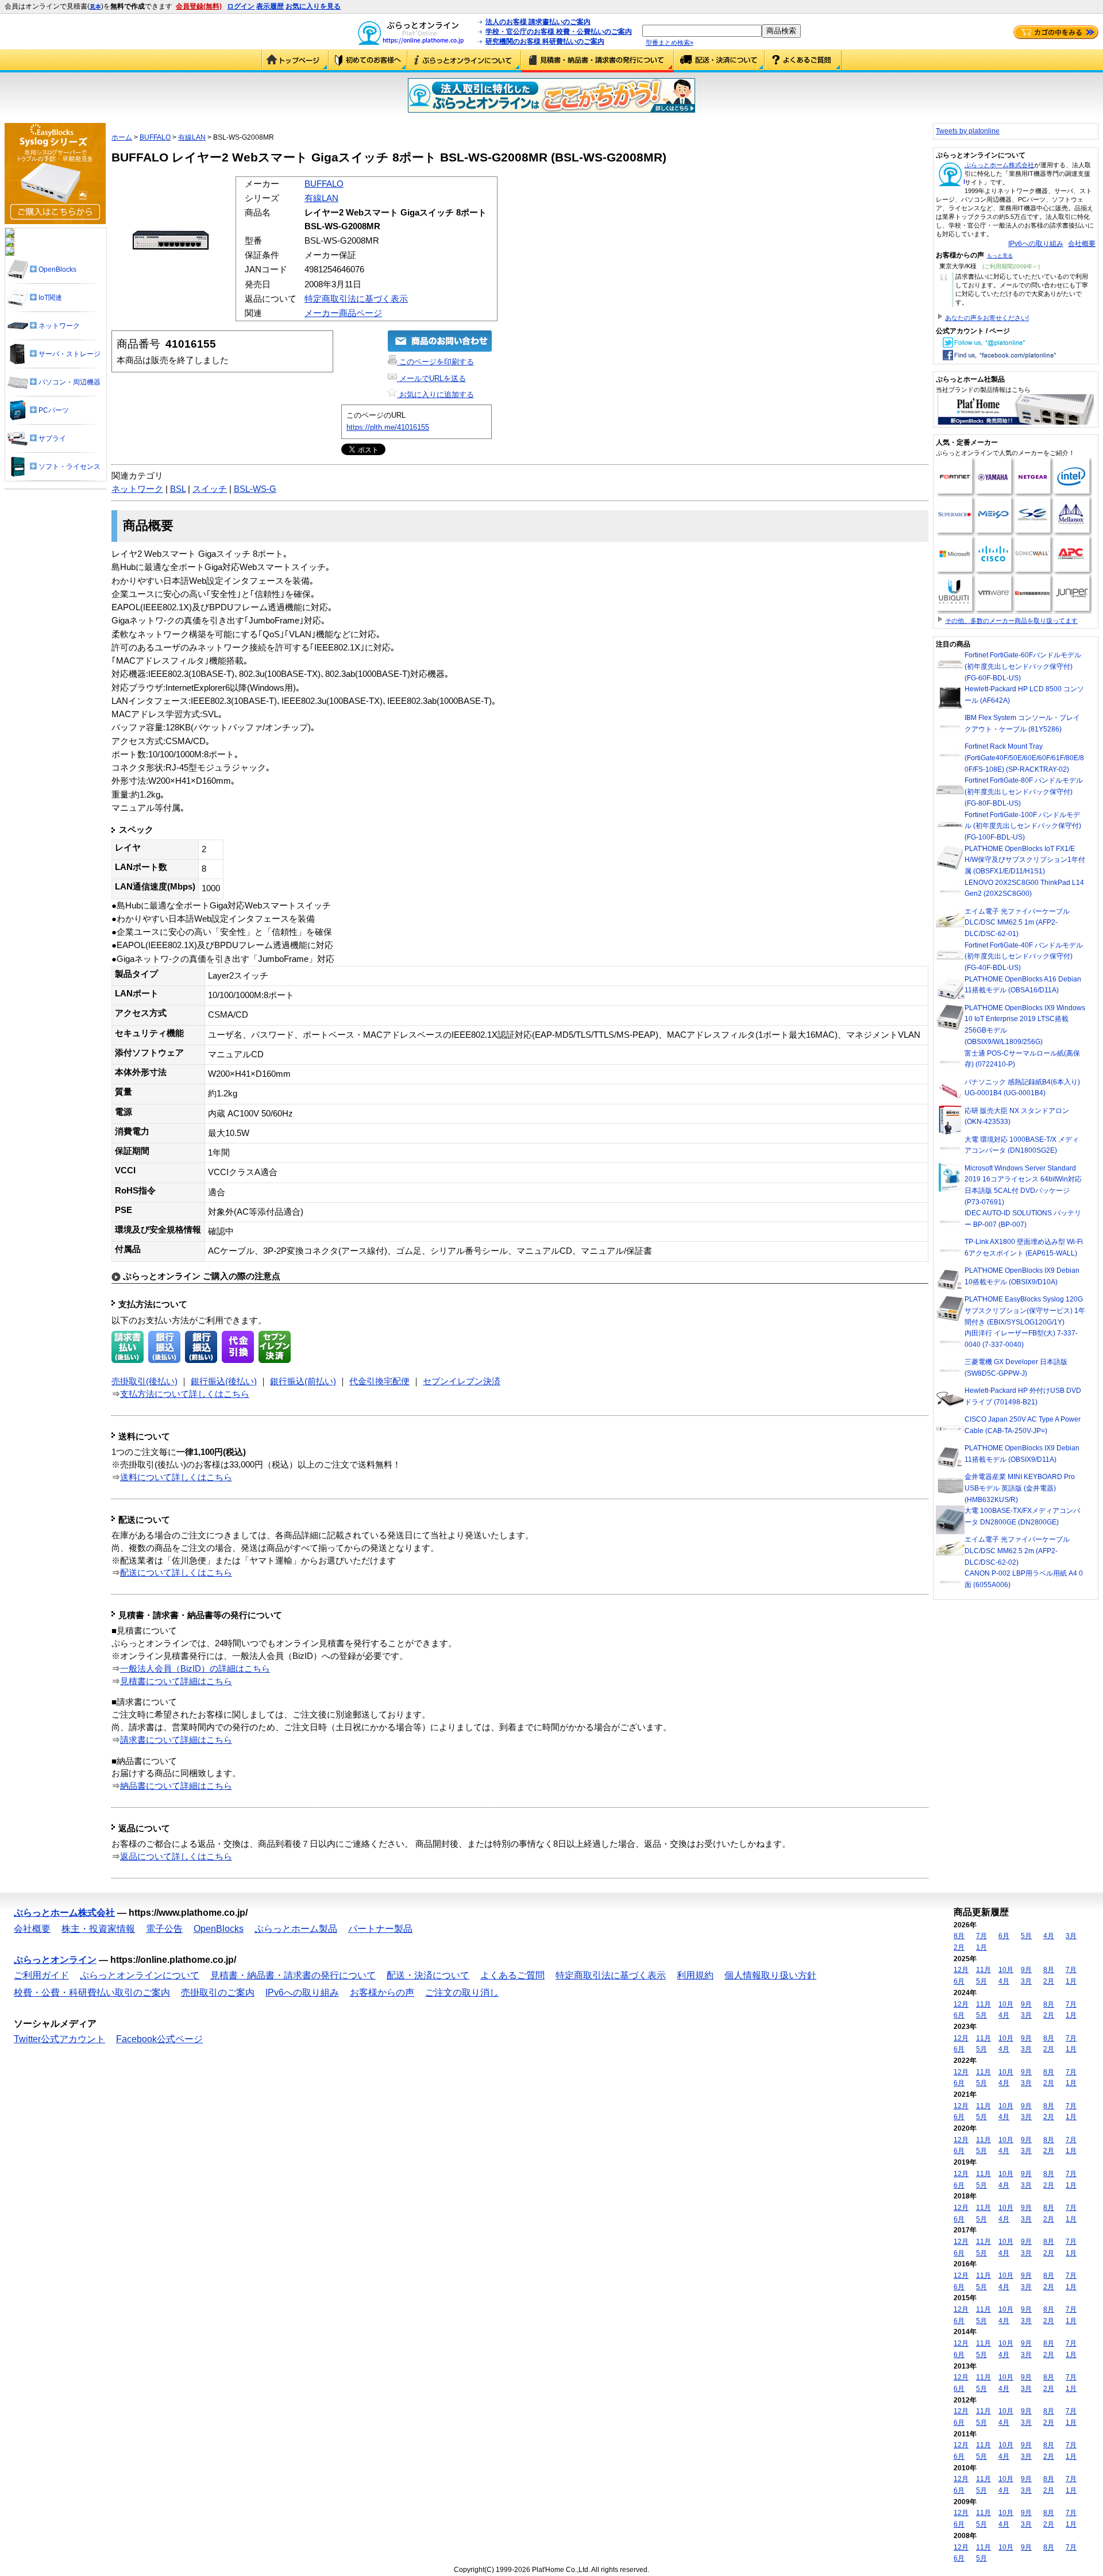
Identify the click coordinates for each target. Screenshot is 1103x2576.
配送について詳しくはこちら (176, 1573)
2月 (959, 1947)
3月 (1071, 1936)
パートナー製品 (380, 1929)
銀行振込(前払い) (303, 1381)
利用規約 (695, 1975)
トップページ (295, 61)
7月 (981, 1936)
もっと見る (1000, 256)
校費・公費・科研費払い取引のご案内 (92, 1992)
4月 (1049, 1936)
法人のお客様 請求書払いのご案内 (538, 22)
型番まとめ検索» (670, 43)
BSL (178, 489)
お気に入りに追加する (435, 394)
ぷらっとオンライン (55, 1960)
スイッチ (210, 489)
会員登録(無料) (199, 6)
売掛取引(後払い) (144, 1381)
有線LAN (192, 137)
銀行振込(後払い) (224, 1381)
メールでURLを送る (431, 378)
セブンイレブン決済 (462, 1381)
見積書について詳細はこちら (176, 1681)
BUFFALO (155, 137)
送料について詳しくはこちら (176, 1477)
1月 (981, 1947)
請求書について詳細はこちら (176, 1740)
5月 (1026, 1936)
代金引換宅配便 (379, 1381)
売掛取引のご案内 (218, 1992)
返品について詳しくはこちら (176, 1857)
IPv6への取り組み (1036, 244)
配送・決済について (719, 61)
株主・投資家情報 (98, 1929)
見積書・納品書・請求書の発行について (597, 61)
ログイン (241, 6)
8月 (959, 1936)
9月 (1026, 1970)
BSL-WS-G (255, 489)
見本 (95, 7)
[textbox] (702, 31)
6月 (1004, 1936)
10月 (1006, 1970)
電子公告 (164, 1929)
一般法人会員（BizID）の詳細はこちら (195, 1669)
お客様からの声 (382, 1992)
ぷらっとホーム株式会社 (999, 165)
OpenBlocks (219, 1929)
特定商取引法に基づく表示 (356, 299)
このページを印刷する (435, 362)
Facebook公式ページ (159, 2039)
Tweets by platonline (968, 131)
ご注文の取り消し (462, 1992)
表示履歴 (270, 6)
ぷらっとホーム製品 (296, 1929)
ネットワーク (137, 489)
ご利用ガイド (368, 61)
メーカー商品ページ (343, 313)
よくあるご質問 (803, 61)
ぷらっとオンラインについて (464, 61)
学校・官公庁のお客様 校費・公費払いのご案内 (559, 32)
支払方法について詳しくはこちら (185, 1394)
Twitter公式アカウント (59, 2039)
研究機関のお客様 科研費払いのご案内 (545, 41)
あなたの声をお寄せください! (987, 318)
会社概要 (1082, 244)
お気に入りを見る (313, 6)
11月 (984, 1970)
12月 (961, 1970)
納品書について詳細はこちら (176, 1786)
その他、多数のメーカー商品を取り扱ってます (1011, 621)
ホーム (122, 137)
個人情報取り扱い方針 (770, 1975)
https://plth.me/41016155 (388, 427)
